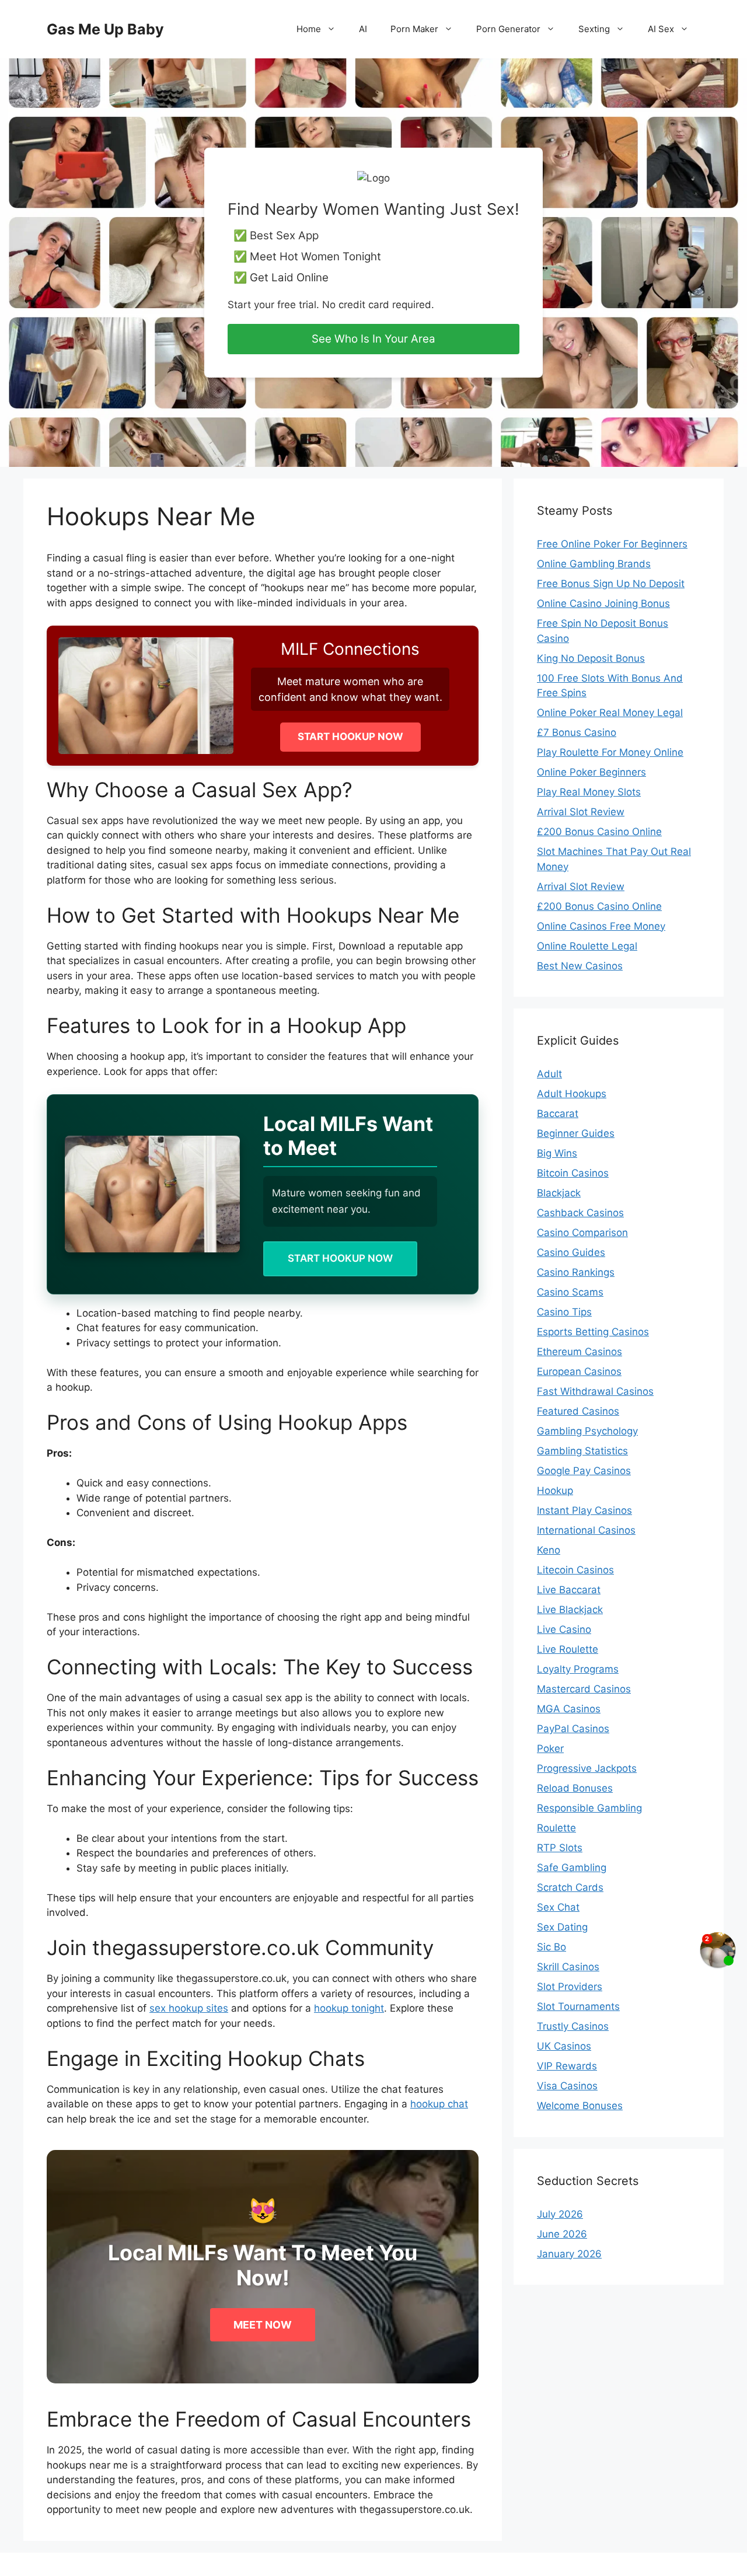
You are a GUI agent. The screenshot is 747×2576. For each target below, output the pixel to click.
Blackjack (559, 1193)
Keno (549, 1550)
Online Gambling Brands (594, 564)
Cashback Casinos (580, 1213)
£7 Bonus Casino (577, 732)
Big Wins (557, 1153)
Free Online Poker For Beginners (612, 544)
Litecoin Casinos (575, 1570)
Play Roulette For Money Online (610, 752)
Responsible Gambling (589, 1808)
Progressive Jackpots (587, 1768)
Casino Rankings (576, 1272)
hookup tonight (349, 2008)
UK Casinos (564, 2046)
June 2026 (562, 2234)
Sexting (594, 29)
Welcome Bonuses (580, 2106)
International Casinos (586, 1530)
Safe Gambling (572, 1868)
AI (363, 29)
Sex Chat (558, 1907)
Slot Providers (570, 1987)
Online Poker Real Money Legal (610, 713)
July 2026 (560, 2214)
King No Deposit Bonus (591, 658)
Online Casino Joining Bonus (603, 603)
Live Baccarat (569, 1590)
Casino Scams (570, 1292)
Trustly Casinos (573, 2026)
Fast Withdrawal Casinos (595, 1391)
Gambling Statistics (582, 1451)
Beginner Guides (576, 1133)
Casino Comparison (582, 1233)
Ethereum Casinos (580, 1352)
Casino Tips (564, 1312)
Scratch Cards (570, 1887)
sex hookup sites (189, 2008)
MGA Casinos (569, 1709)
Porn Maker (414, 29)
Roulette (556, 1828)
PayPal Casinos (573, 1729)
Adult (549, 1074)
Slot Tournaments (578, 2006)
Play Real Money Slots (589, 792)
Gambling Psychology (587, 1431)
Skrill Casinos (568, 1967)
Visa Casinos (567, 2086)
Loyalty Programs (578, 1669)
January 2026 (569, 2254)
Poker (550, 1748)
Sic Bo (551, 1947)
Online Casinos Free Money (601, 926)
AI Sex (661, 29)
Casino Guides (571, 1252)
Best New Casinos (580, 966)
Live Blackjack (570, 1610)
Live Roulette (568, 1649)
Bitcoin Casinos (573, 1173)
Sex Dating (562, 1927)
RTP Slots (560, 1848)
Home (309, 29)
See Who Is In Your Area (373, 339)
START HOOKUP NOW (350, 737)
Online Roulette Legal (587, 946)
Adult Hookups (572, 1094)
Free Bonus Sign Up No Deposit (611, 584)
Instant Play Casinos (584, 1510)
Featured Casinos (578, 1411)
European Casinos (579, 1371)
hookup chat (439, 2104)
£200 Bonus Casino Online (599, 832)
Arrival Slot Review (581, 812)
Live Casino (564, 1629)
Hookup (555, 1491)
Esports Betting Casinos (593, 1332)
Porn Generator (508, 29)
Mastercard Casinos (584, 1689)
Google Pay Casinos (584, 1471)
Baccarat (558, 1114)
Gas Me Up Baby (105, 29)
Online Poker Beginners (591, 772)
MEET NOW (263, 2325)
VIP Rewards (567, 2066)
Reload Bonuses (575, 1788)
